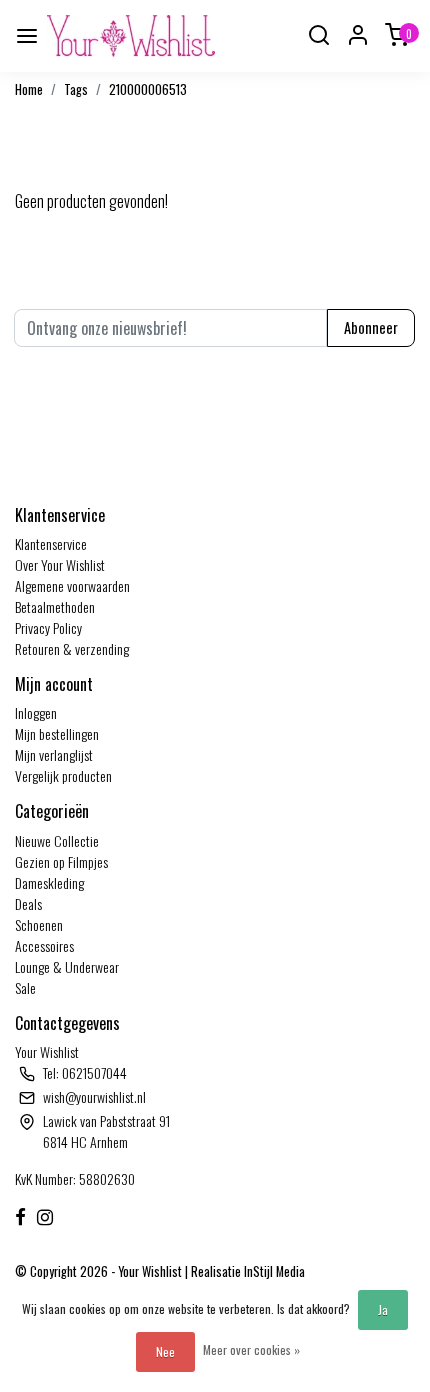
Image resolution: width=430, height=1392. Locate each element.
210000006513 (148, 89)
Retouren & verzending (72, 648)
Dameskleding (49, 882)
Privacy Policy (48, 627)
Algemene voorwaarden (72, 585)
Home (29, 89)
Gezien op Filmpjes (61, 861)
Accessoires (44, 945)
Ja (383, 1309)
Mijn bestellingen (57, 733)
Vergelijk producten (63, 775)
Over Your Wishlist (60, 564)
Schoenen (39, 924)
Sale (25, 987)
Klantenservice (51, 543)
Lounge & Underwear (67, 966)
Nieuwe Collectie (57, 840)
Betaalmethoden (55, 606)
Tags (76, 89)
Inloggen (36, 712)
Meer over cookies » (251, 1349)
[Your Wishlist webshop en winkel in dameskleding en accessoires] (131, 36)
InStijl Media (273, 1271)
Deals (28, 903)
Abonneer (371, 327)
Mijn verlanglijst (54, 754)
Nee (165, 1351)
